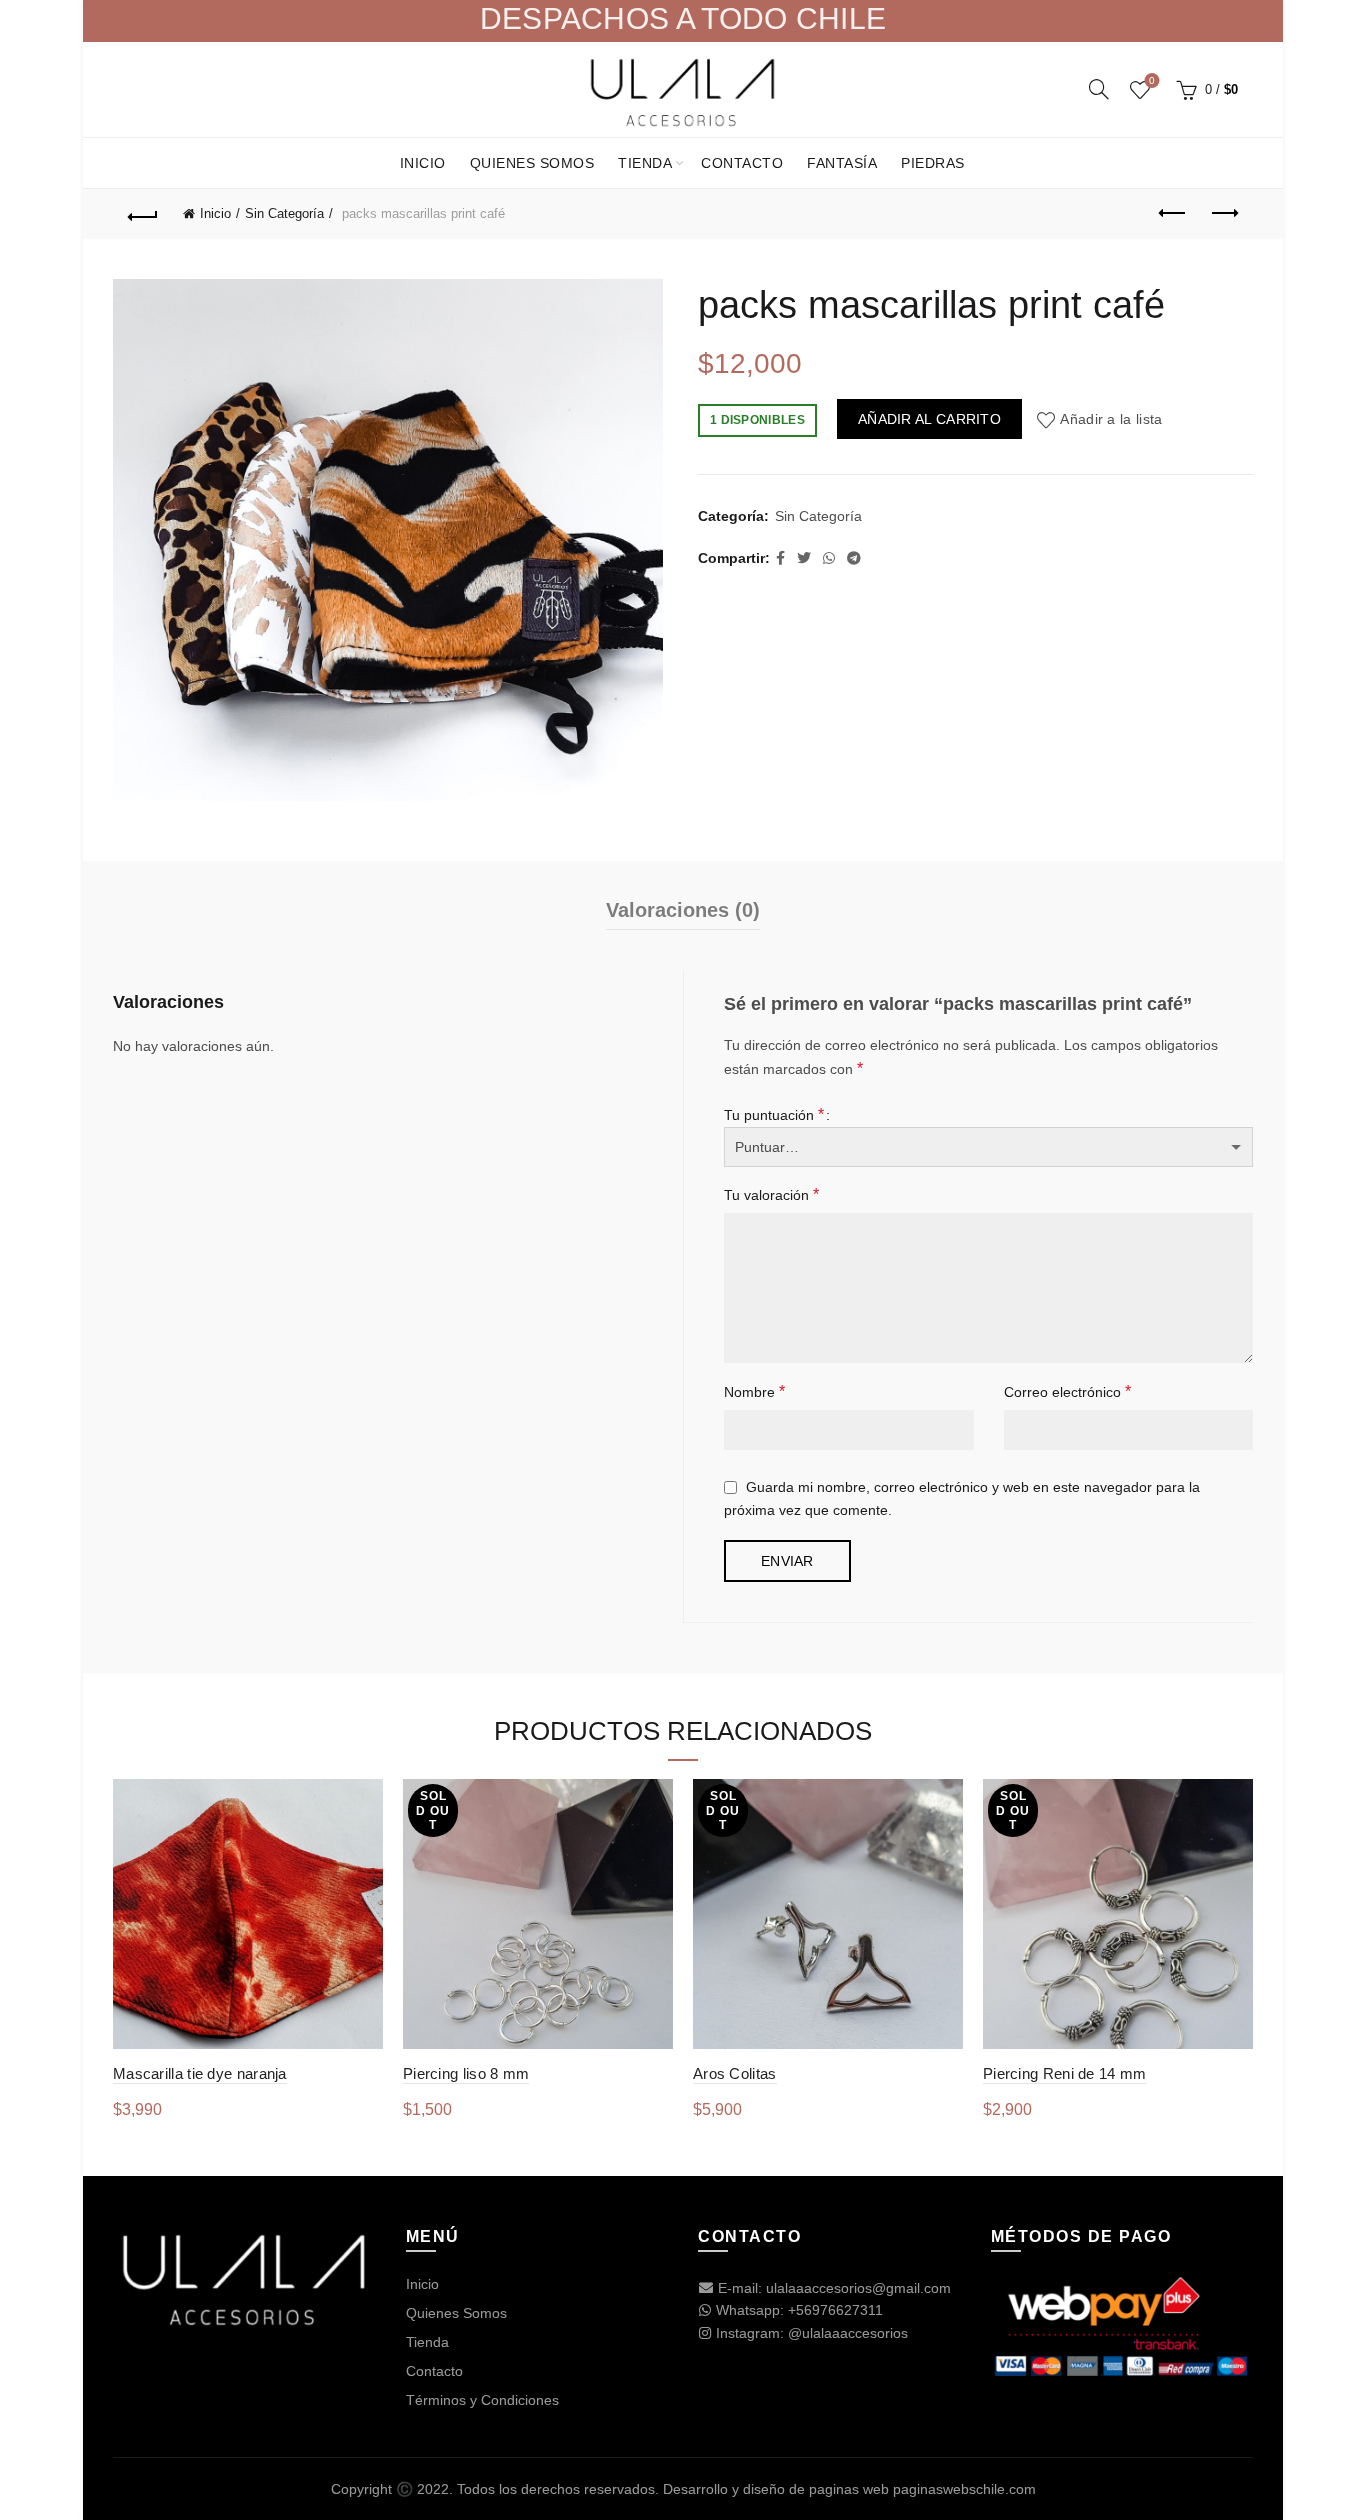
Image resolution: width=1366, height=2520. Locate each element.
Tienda (645, 163)
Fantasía (842, 163)
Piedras (933, 163)
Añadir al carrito (929, 419)
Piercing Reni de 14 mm (1065, 2073)
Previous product (1173, 214)
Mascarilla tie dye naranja (200, 2073)
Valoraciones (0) (683, 910)
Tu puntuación (774, 1114)
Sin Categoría (284, 213)
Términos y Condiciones (482, 2400)
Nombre (754, 1391)
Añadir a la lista (1111, 419)
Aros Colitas (735, 2073)
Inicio (423, 163)
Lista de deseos (1152, 80)
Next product (1223, 214)
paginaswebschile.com (964, 2489)
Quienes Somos (532, 163)
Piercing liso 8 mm (466, 2073)
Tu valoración (771, 1194)
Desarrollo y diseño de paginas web (776, 2489)
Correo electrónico (1067, 1391)
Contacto (742, 163)
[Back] (143, 214)
